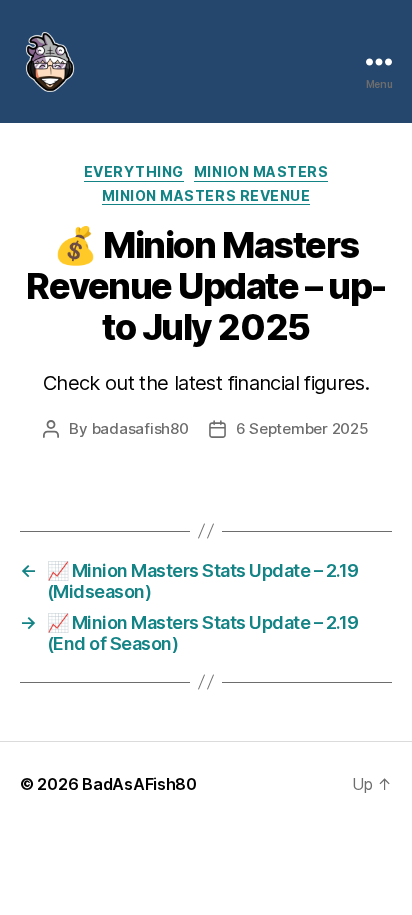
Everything (134, 171)
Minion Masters (261, 171)
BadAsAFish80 (139, 784)
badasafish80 (140, 428)
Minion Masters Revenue (206, 195)
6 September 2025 (302, 428)
